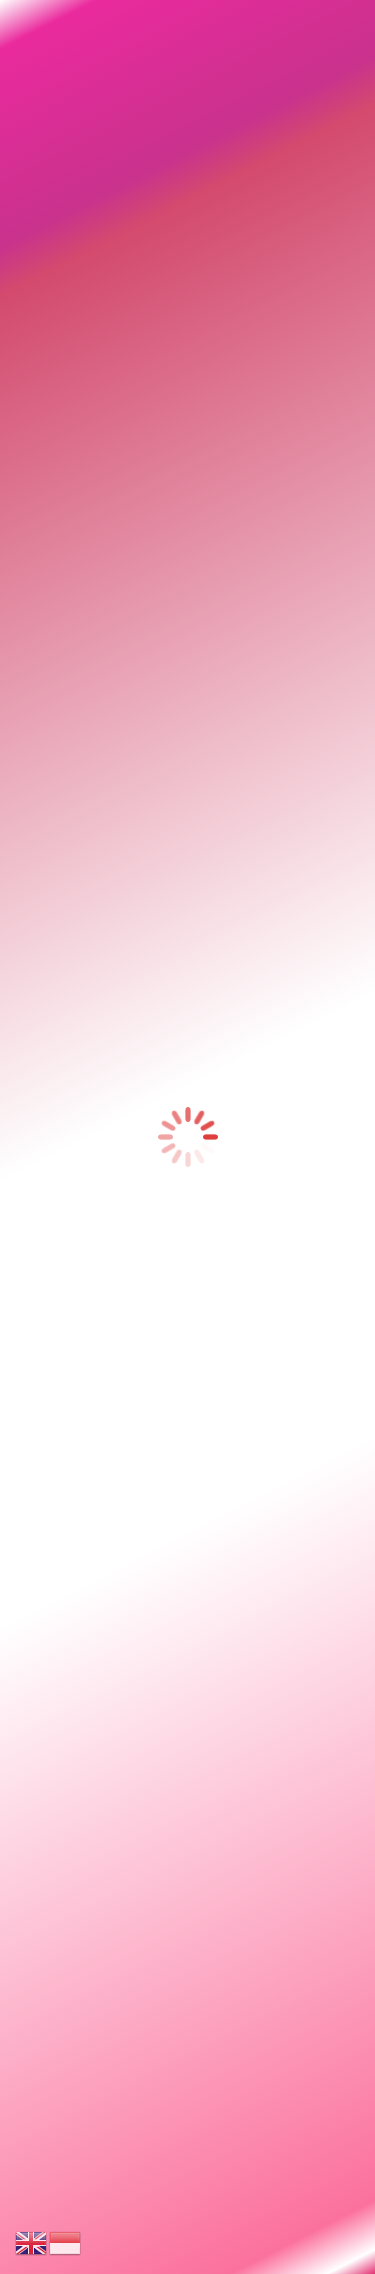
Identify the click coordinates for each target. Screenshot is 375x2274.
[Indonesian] (66, 2241)
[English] (32, 2241)
